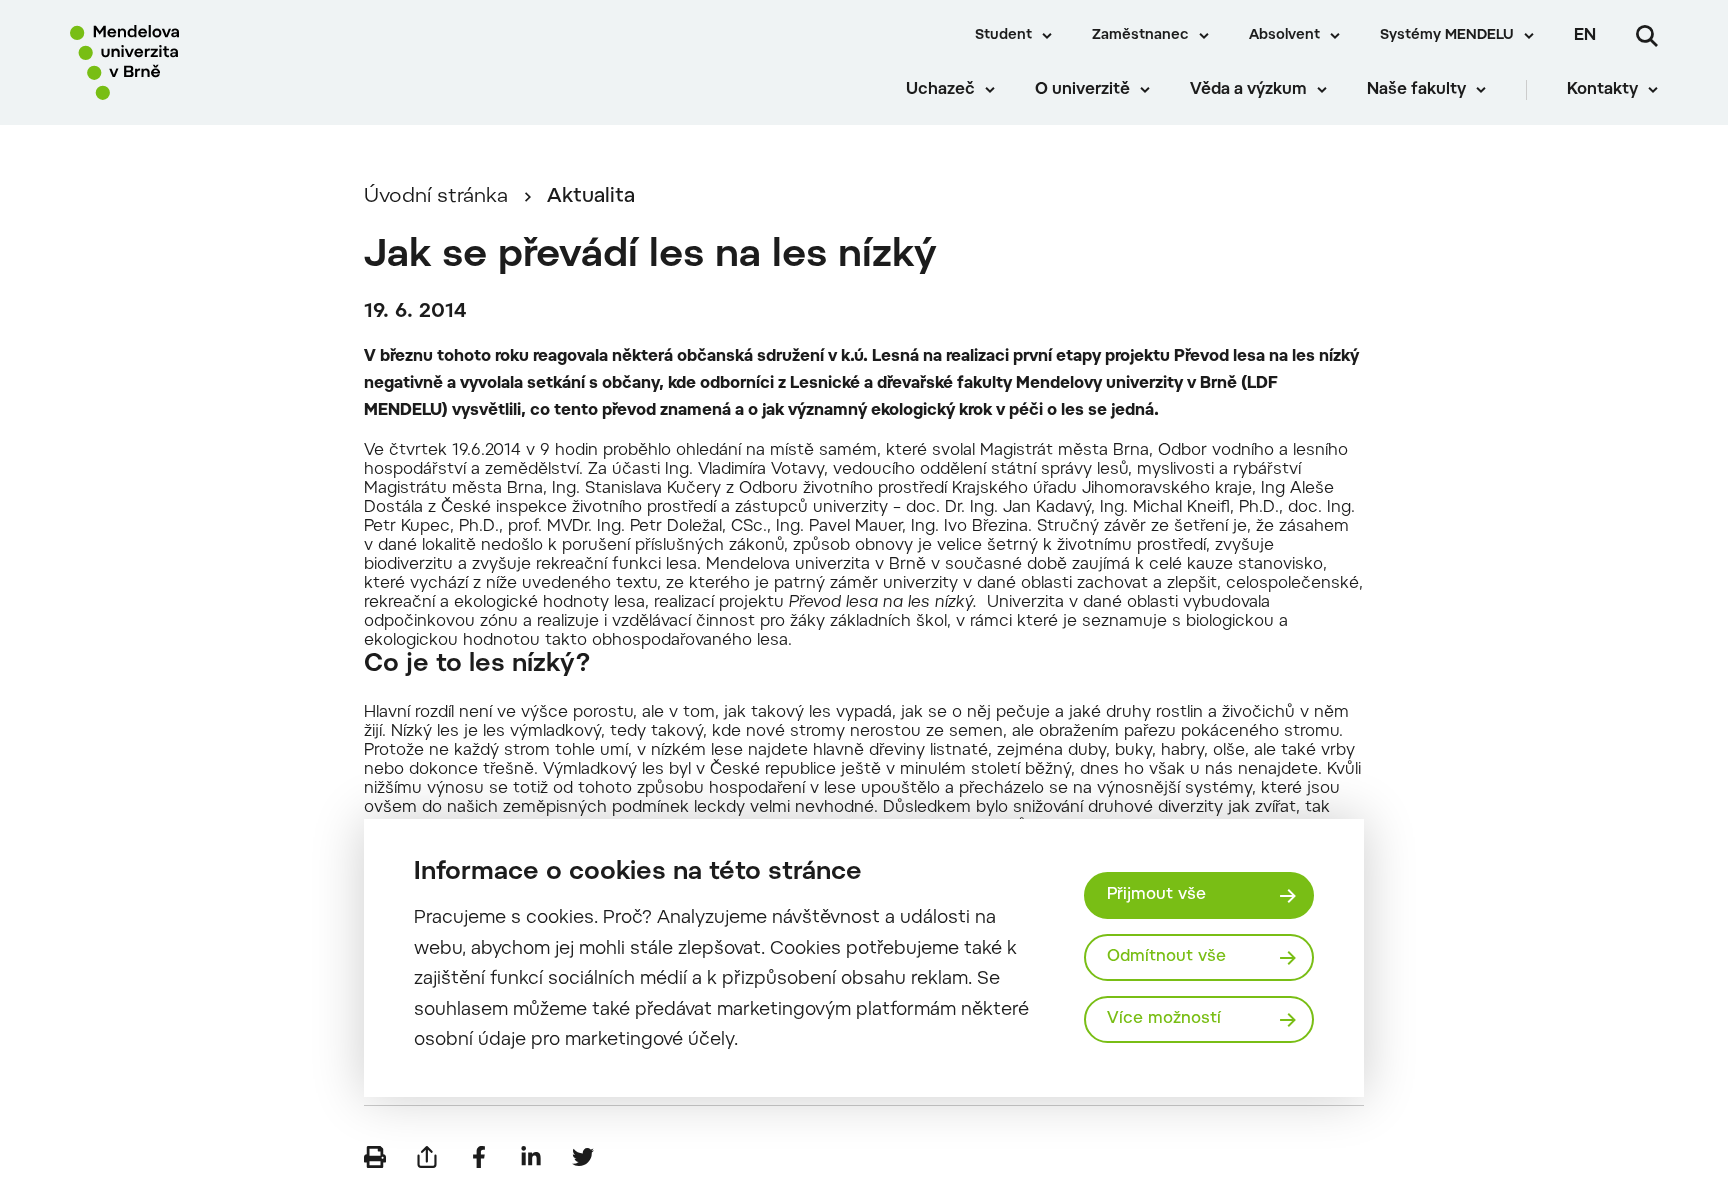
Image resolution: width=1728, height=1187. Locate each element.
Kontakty (1602, 90)
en (1585, 36)
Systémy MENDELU (1447, 36)
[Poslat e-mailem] (427, 1157)
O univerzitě (1082, 90)
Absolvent (1284, 36)
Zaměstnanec (1140, 36)
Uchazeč (940, 90)
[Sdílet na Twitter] (583, 1157)
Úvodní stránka (436, 197)
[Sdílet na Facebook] (479, 1157)
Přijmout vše (1156, 895)
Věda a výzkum (1248, 90)
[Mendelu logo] (191, 62)
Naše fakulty (1416, 90)
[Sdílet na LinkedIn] (531, 1157)
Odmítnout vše (1166, 957)
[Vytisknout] (375, 1157)
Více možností (1164, 1019)
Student (1003, 36)
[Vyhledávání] (1647, 36)
